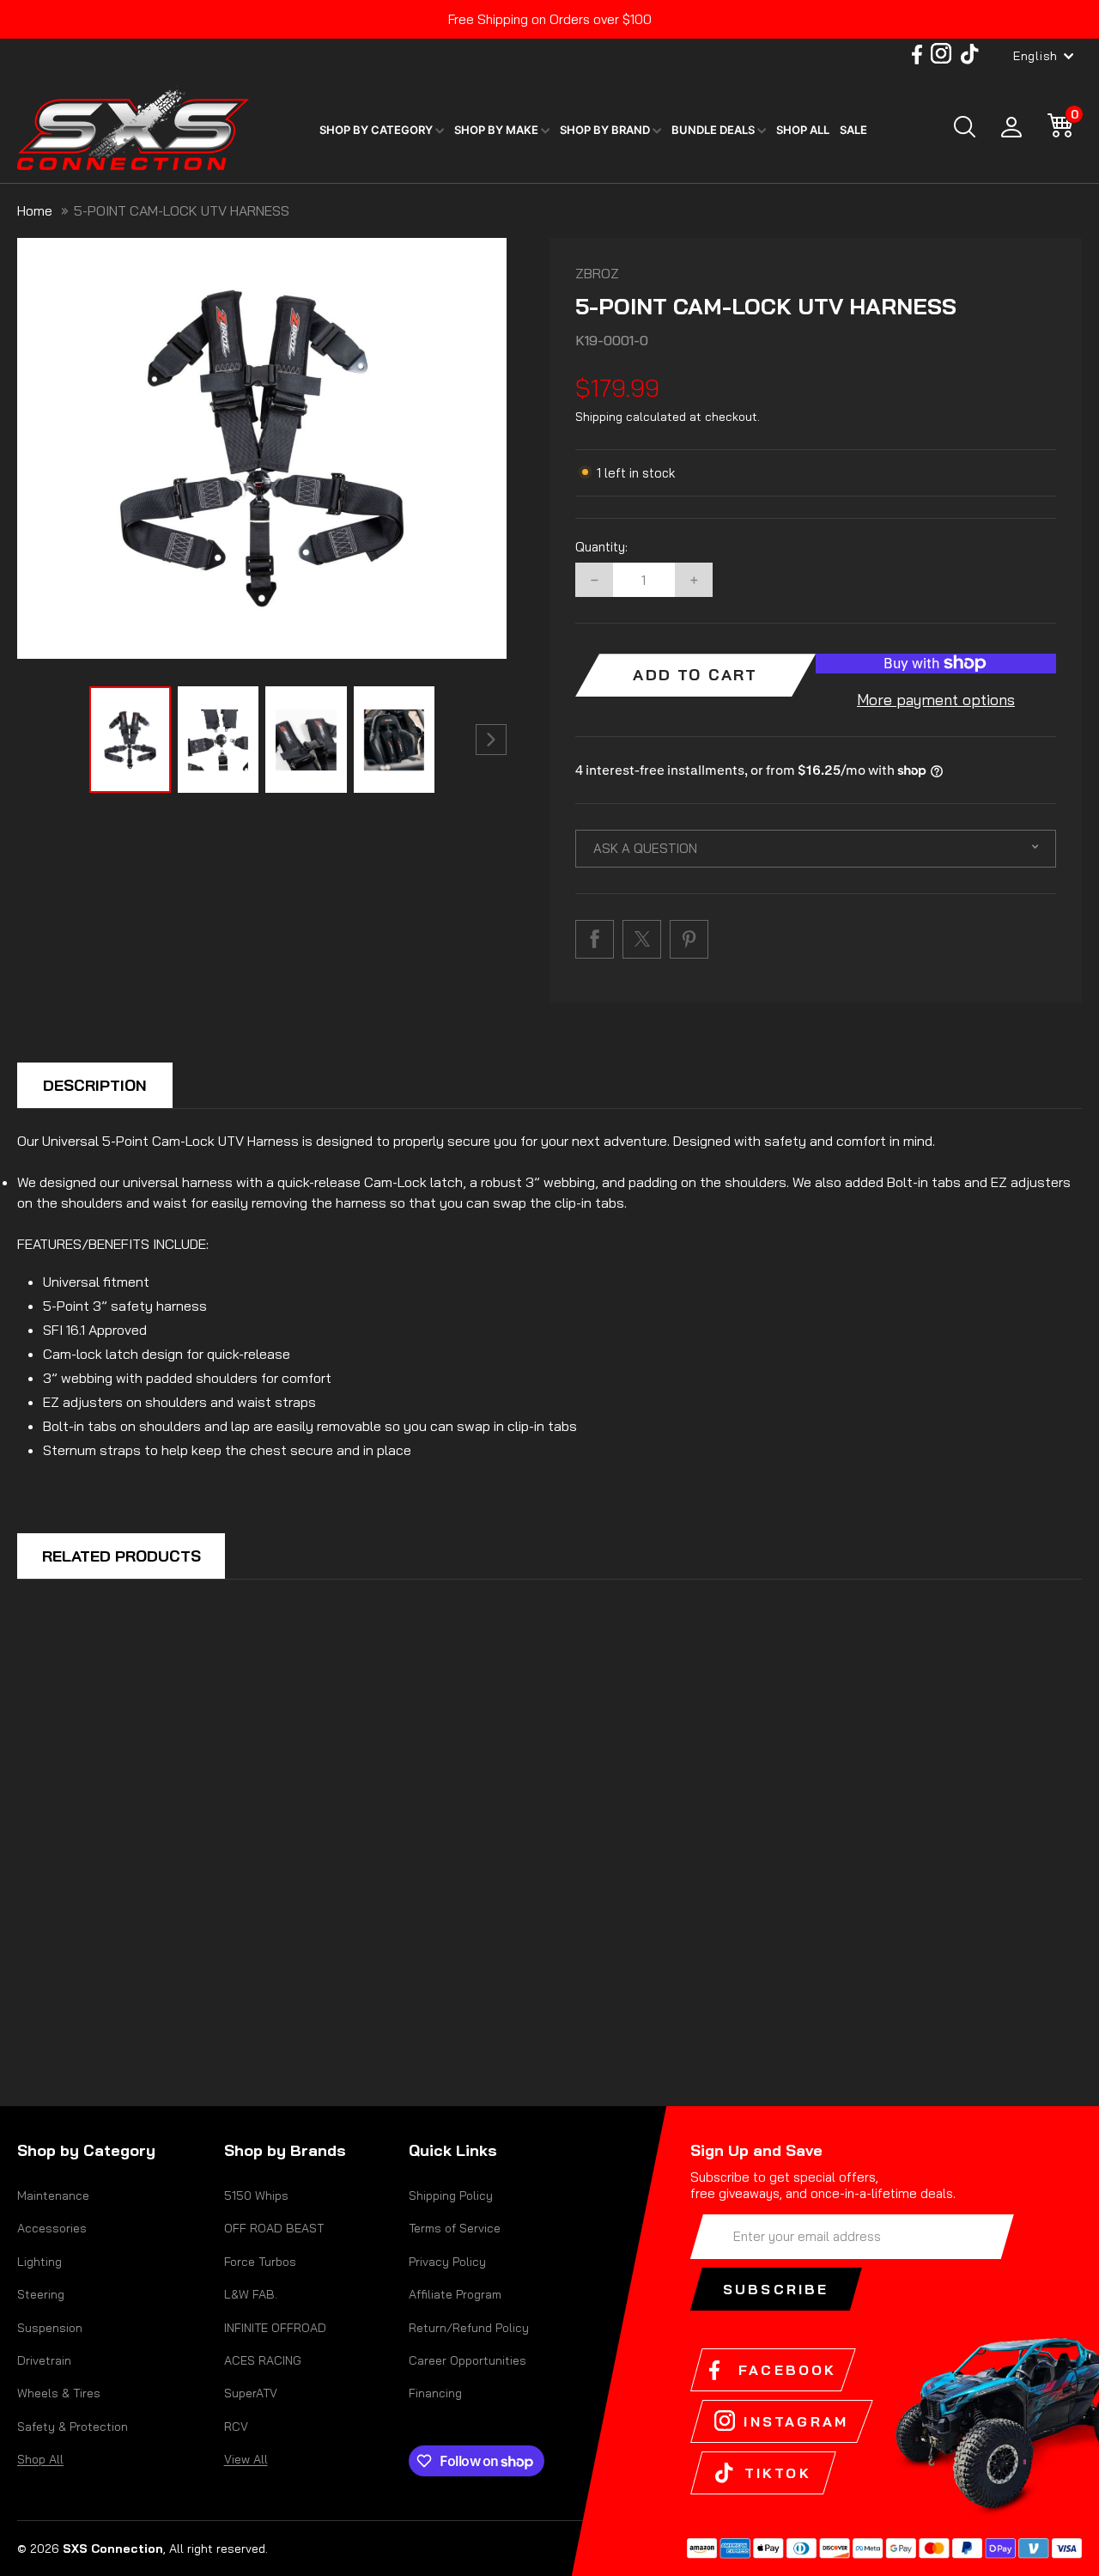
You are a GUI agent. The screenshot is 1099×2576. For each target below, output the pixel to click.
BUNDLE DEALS (714, 130)
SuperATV (251, 2393)
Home (35, 210)
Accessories (52, 2228)
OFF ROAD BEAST (274, 2228)
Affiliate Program (455, 2294)
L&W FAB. (251, 2294)
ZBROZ (597, 273)
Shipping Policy (451, 2195)
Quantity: (601, 547)
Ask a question (645, 848)
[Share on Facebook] (595, 939)
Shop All (40, 2459)
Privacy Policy (447, 2262)
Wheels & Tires (59, 2393)
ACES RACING (263, 2360)
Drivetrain (44, 2360)
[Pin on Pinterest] (689, 939)
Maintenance (53, 2195)
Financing (435, 2393)
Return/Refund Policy (469, 2328)
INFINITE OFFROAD (275, 2328)
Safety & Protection (73, 2427)
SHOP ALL (803, 130)
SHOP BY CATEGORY (377, 130)
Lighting (39, 2262)
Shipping (599, 417)
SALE (853, 130)
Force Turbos (260, 2262)
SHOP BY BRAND (606, 130)
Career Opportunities (468, 2360)
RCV (236, 2427)
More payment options (936, 700)
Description (95, 1085)
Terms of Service (455, 2228)
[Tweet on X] (642, 939)
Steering (41, 2294)
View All (246, 2459)
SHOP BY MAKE (498, 130)
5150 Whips (256, 2195)
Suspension (50, 2328)
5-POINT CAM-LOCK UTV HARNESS (182, 210)
